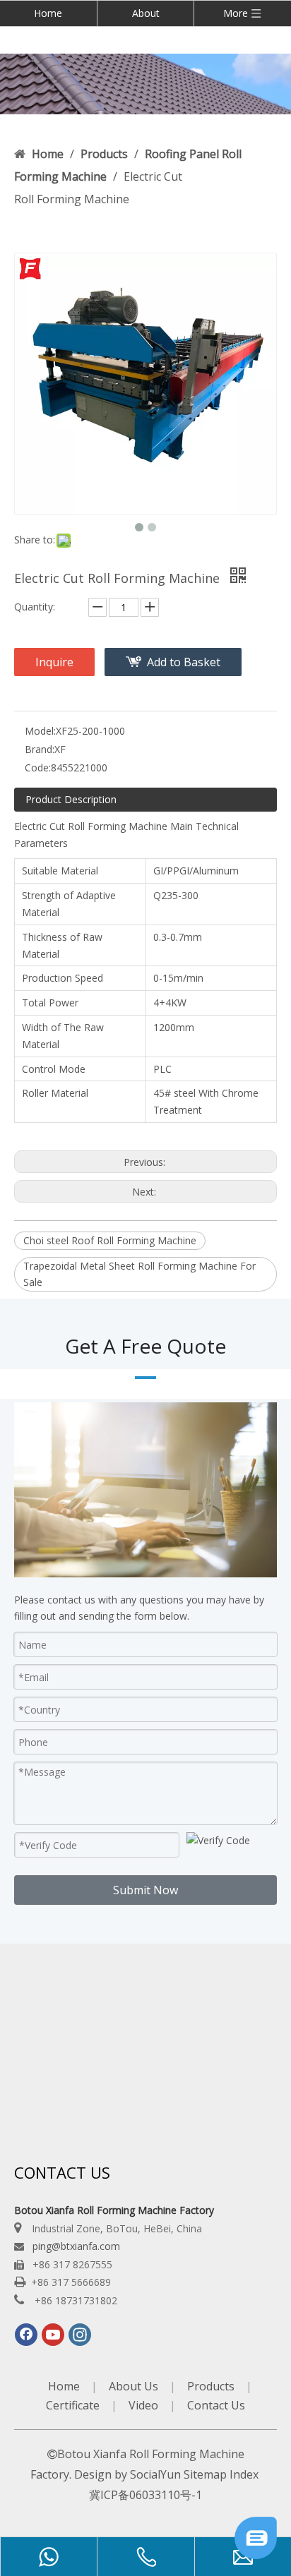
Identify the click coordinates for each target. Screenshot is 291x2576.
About (146, 13)
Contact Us (216, 2405)
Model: (40, 731)
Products (211, 2386)
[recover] (256, 2555)
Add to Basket (184, 662)
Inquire (54, 662)
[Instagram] (80, 2335)
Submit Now (145, 1890)
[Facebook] (26, 2335)
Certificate (73, 2405)
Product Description (71, 799)
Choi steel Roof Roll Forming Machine (110, 1240)
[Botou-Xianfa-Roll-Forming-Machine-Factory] (145, 84)
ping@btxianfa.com (76, 2246)
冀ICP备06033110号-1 (145, 2495)
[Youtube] (53, 2335)
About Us (133, 2386)
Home (48, 13)
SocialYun (155, 2474)
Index (244, 2474)
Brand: (40, 749)
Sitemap (205, 2474)
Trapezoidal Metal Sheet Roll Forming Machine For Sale (139, 1274)
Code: (38, 768)
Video (143, 2405)
